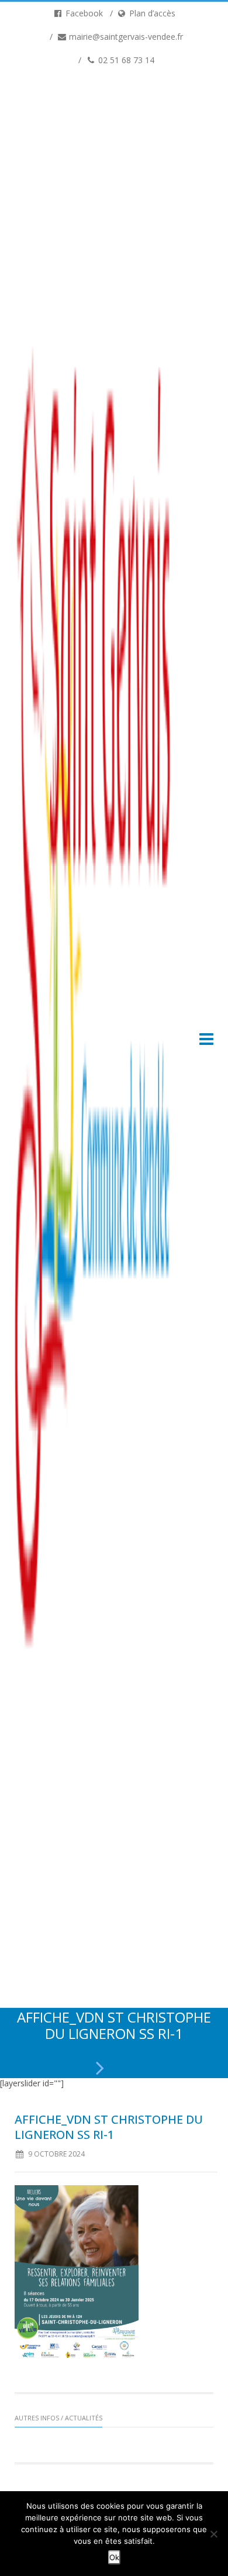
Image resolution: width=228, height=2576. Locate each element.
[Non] (213, 2534)
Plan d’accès (151, 13)
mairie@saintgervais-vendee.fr (125, 37)
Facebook (83, 13)
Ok (114, 2557)
